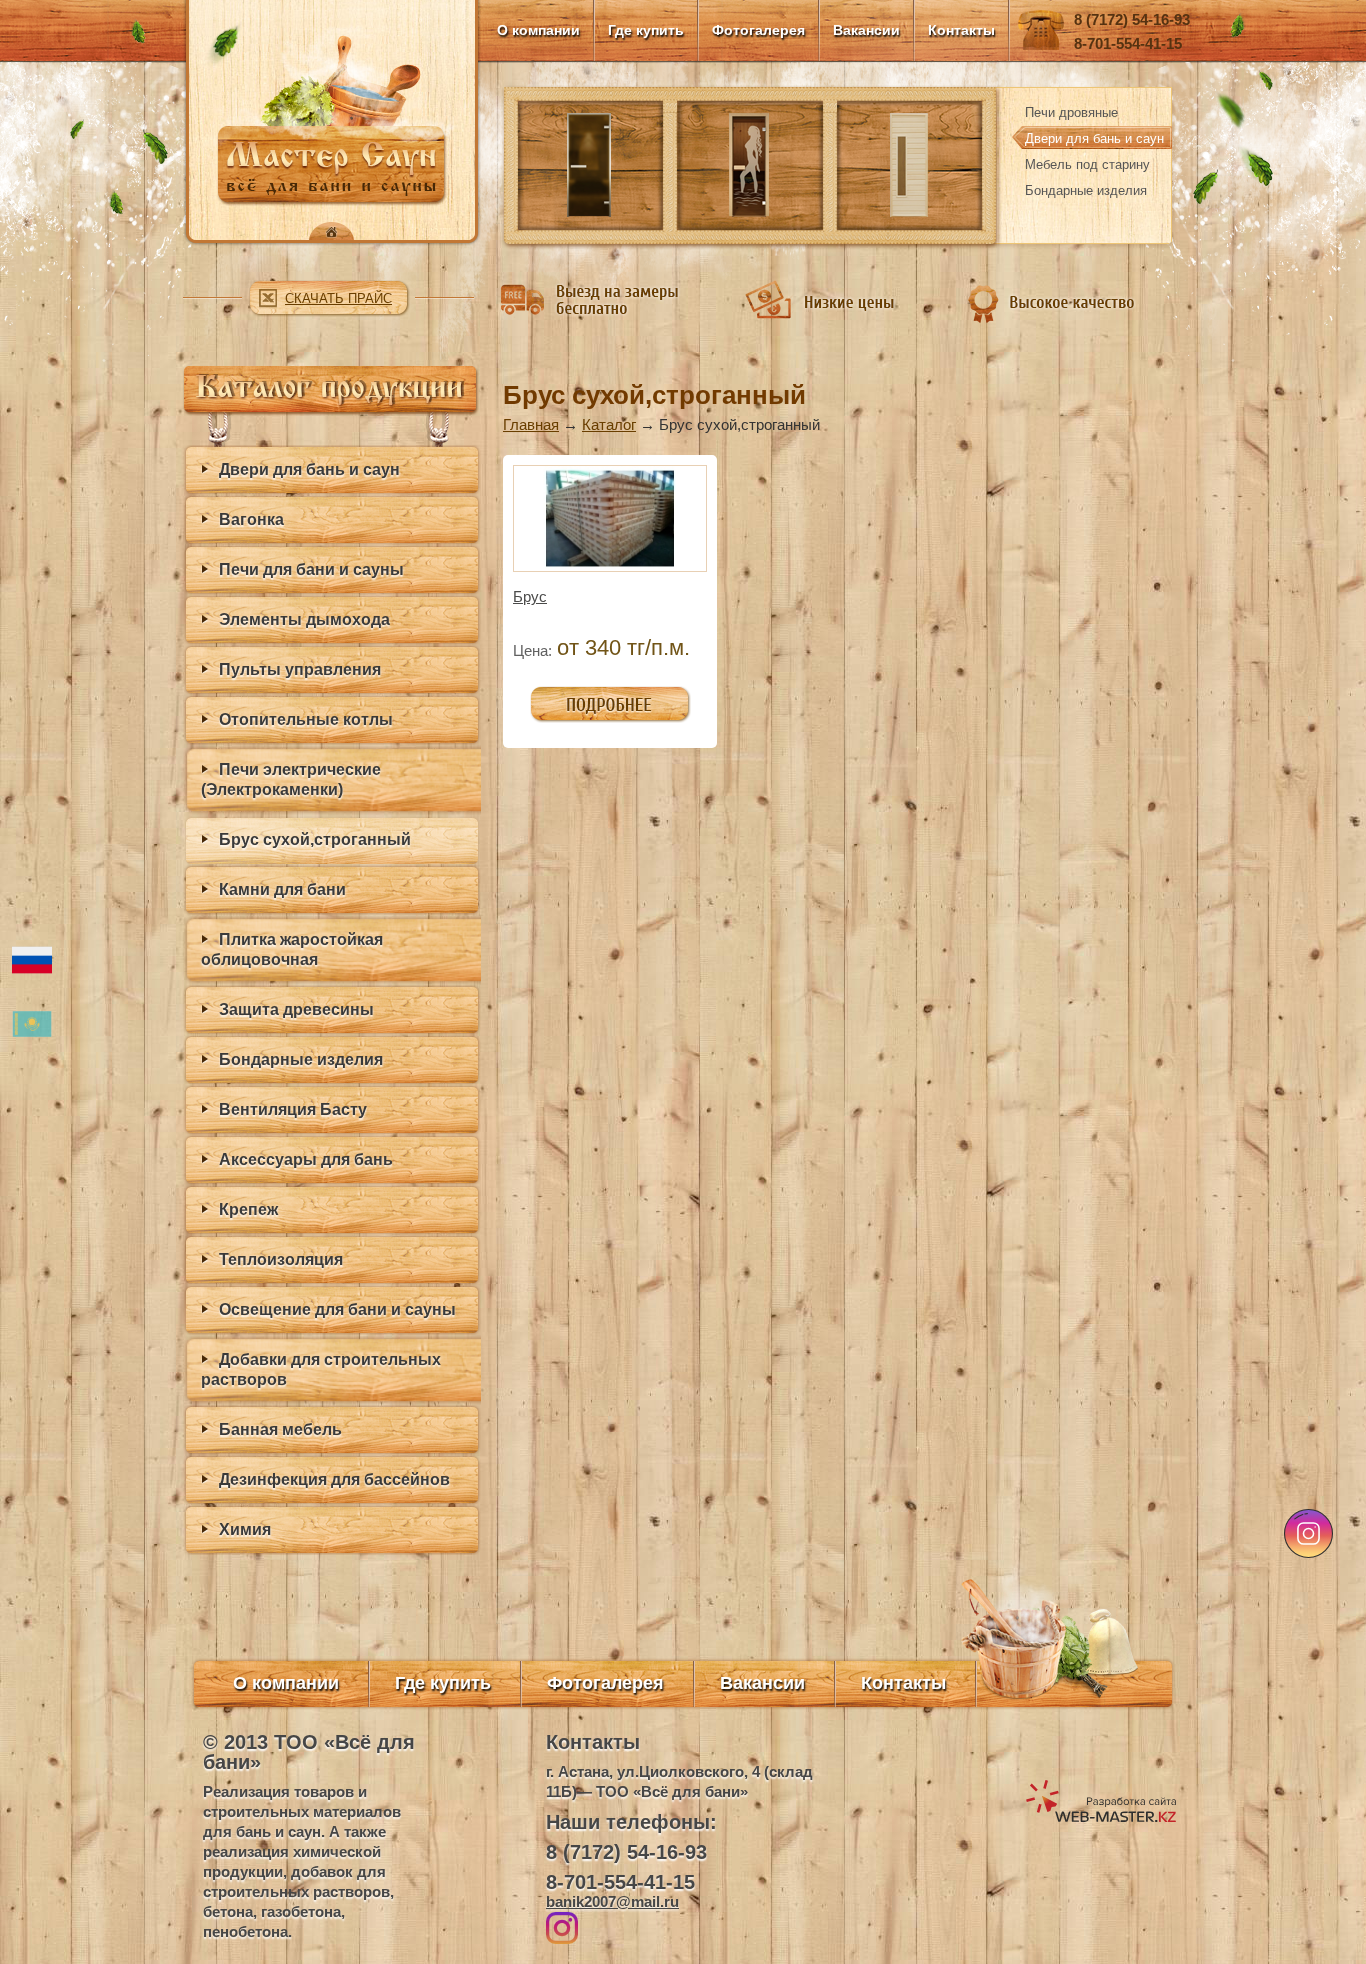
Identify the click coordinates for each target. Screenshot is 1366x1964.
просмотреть (574, 695)
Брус (530, 596)
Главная (531, 424)
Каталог (609, 424)
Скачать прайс (338, 298)
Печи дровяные (1071, 112)
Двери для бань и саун (1094, 138)
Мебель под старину (1087, 164)
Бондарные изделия (1086, 190)
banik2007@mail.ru (612, 1901)
